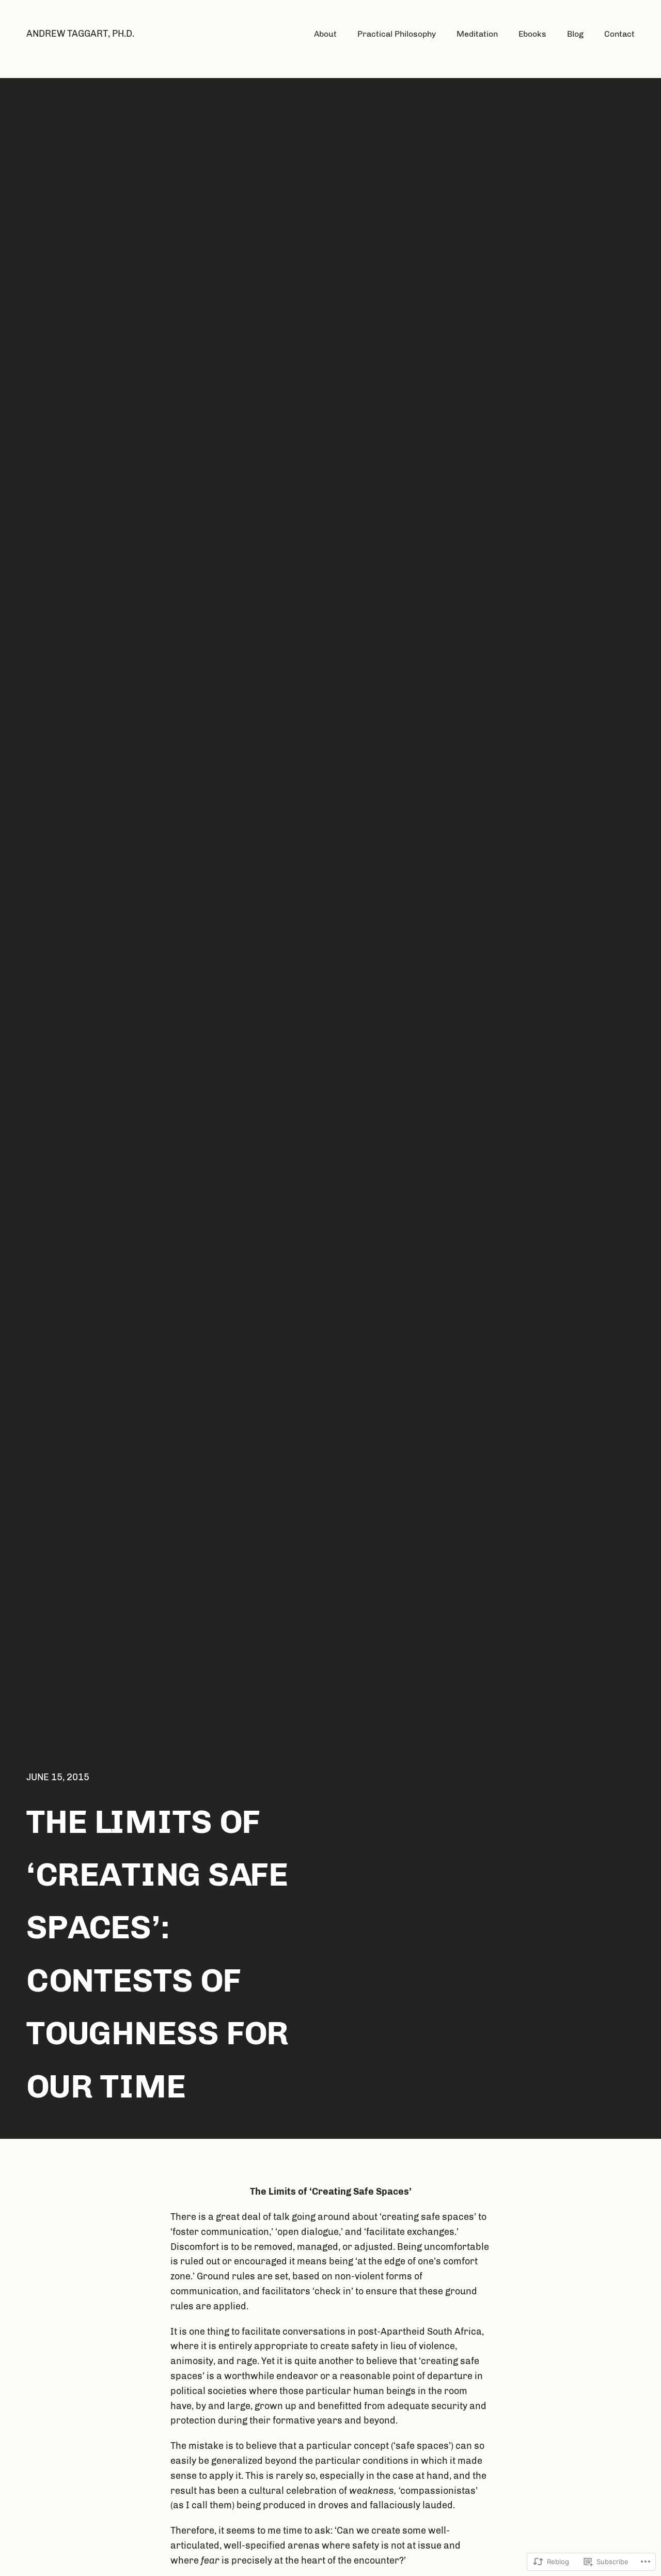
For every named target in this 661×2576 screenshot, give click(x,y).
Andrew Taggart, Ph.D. (80, 34)
